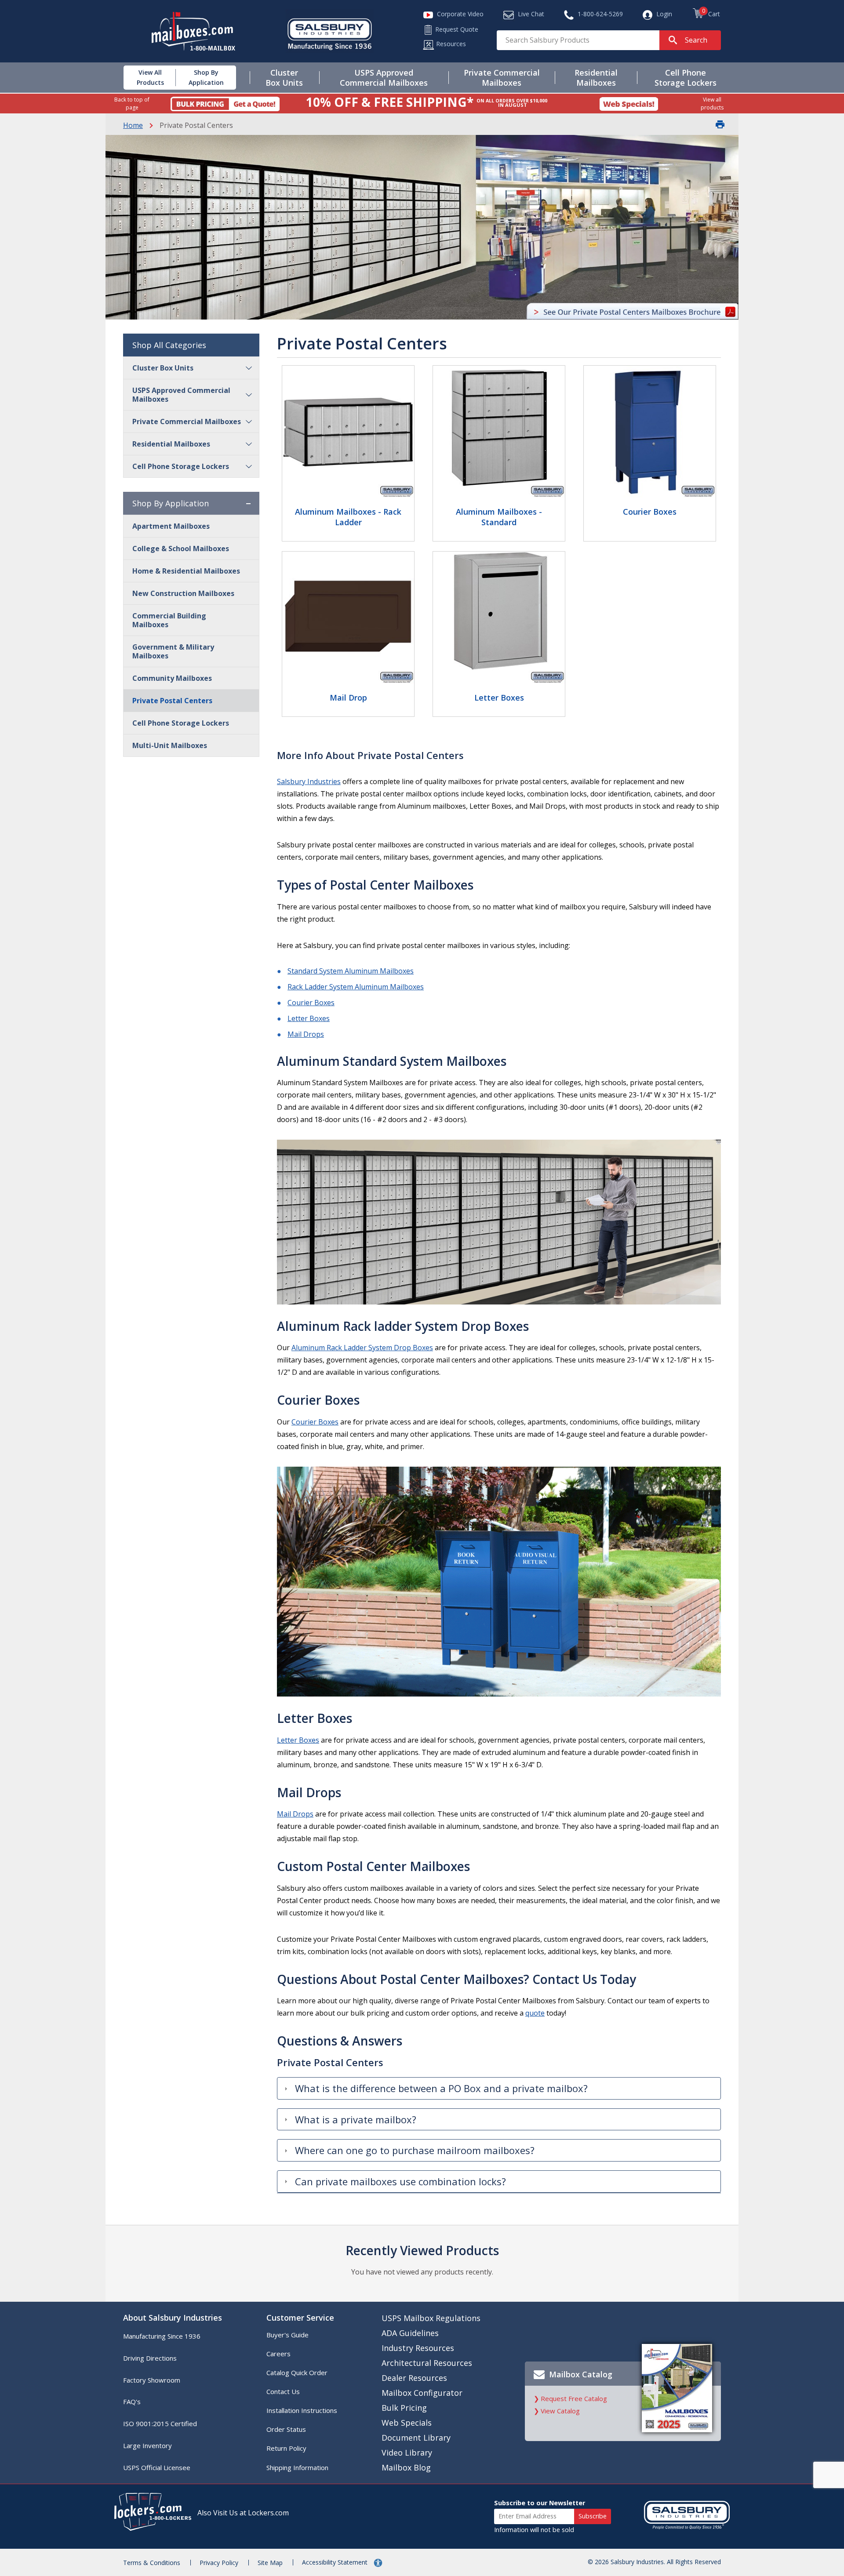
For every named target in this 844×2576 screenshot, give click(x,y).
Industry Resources (418, 2348)
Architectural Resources (427, 2363)
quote (535, 2013)
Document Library (416, 2438)
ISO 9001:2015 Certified (160, 2423)
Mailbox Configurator (422, 2393)
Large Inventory (147, 2445)
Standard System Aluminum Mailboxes (351, 971)
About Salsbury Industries (173, 2318)
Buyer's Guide (287, 2335)
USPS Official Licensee (157, 2467)
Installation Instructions (302, 2410)
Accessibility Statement (336, 2562)
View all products (712, 103)
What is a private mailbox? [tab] (356, 2119)
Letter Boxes (309, 1018)
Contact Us (283, 2391)
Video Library (407, 2452)
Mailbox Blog (406, 2467)
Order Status (286, 2429)
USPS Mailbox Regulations (431, 2318)
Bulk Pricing (404, 2408)
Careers (278, 2354)
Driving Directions (150, 2358)
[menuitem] (144, 78)
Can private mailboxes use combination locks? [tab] (400, 2181)
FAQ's (132, 2402)
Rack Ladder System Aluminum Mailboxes (356, 987)
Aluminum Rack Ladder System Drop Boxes (362, 1348)
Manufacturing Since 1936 (162, 2336)
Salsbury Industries (309, 781)
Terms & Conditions (152, 2563)
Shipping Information (297, 2467)
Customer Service (300, 2318)
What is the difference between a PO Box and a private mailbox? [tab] (441, 2088)
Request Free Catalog (574, 2398)
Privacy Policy (219, 2563)
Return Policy (286, 2448)
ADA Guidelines (410, 2333)
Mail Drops (306, 1034)
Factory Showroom (152, 2380)
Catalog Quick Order (297, 2373)
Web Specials (407, 2423)
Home (133, 125)
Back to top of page (132, 103)
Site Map (270, 2563)
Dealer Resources (414, 2378)
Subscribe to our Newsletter (540, 2503)
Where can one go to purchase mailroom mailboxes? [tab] (415, 2150)
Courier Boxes (311, 1003)
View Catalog (560, 2411)
